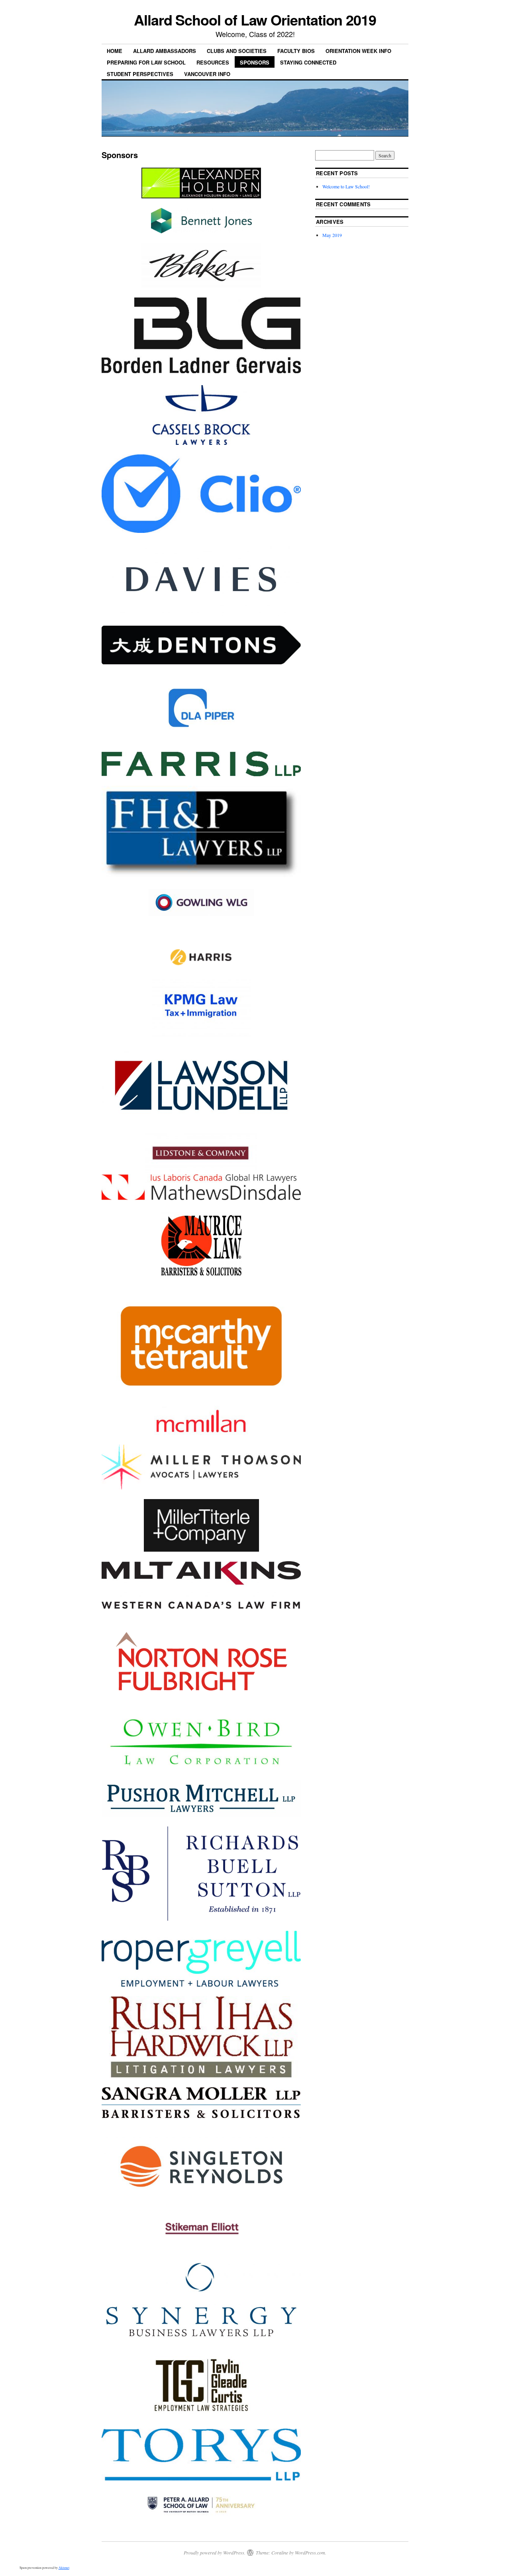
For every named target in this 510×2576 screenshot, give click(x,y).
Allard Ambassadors (165, 51)
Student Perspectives (140, 74)
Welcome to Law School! (346, 186)
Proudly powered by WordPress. (215, 2553)
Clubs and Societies (237, 51)
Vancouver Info (207, 74)
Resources (213, 62)
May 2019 (332, 235)
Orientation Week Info (358, 51)
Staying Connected (308, 62)
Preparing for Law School (146, 62)
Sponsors (255, 62)
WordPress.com (310, 2553)
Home (115, 51)
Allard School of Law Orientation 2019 (255, 20)
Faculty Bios (296, 51)
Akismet (64, 2568)
